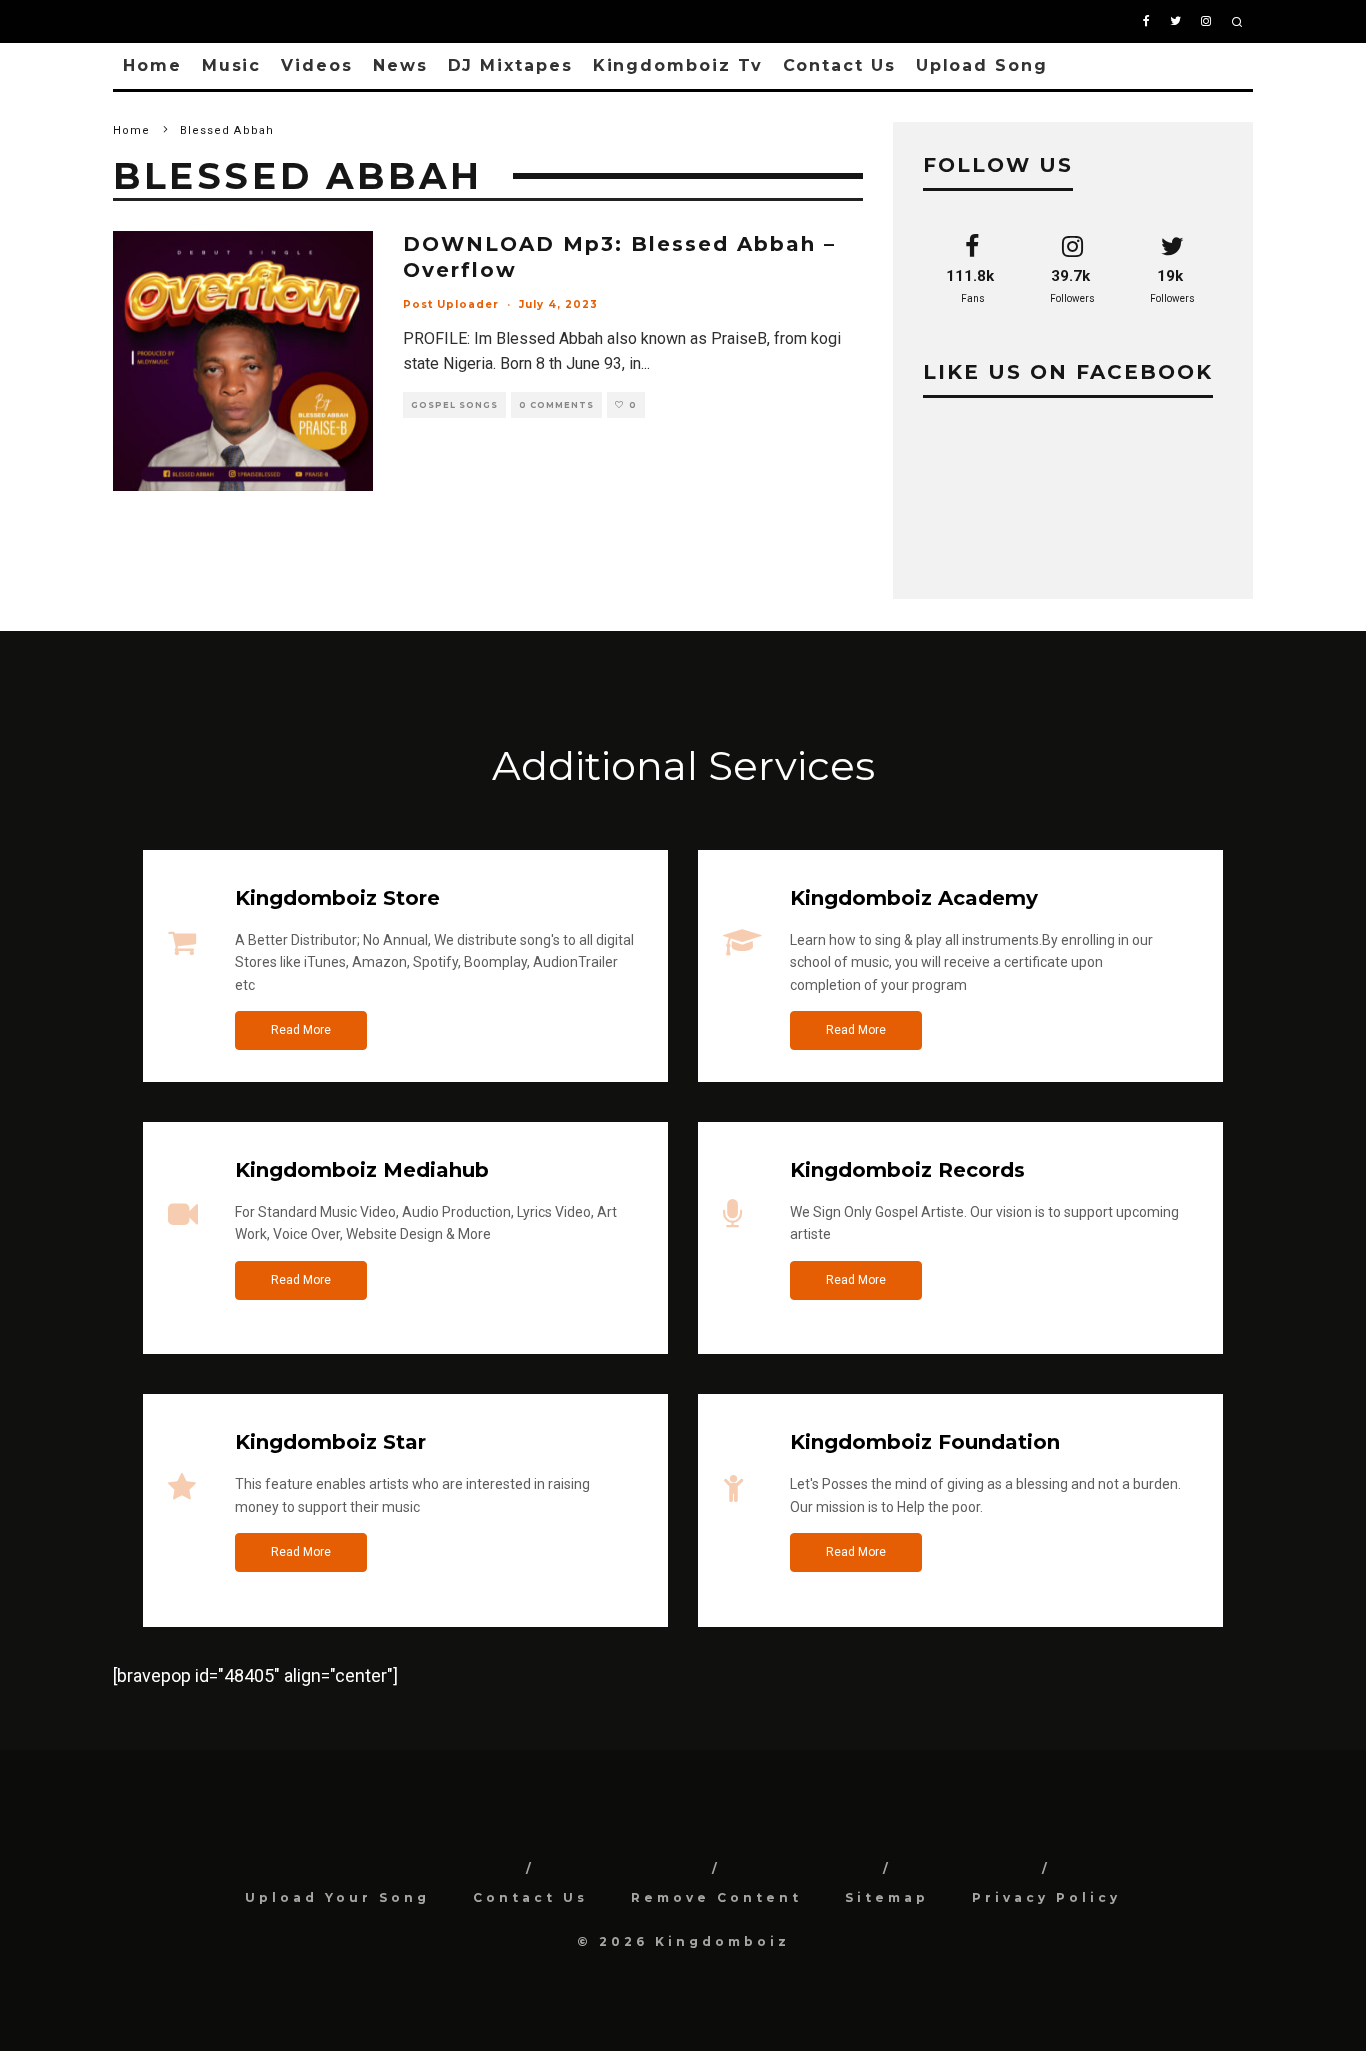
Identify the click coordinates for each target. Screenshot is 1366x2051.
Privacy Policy (1046, 1897)
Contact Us (839, 65)
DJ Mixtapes (510, 65)
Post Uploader (451, 304)
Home (152, 65)
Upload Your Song (337, 1897)
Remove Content (716, 1897)
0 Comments (556, 405)
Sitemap (887, 1897)
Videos (317, 65)
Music (232, 65)
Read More (301, 1030)
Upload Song (982, 65)
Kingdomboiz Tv (678, 65)
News (400, 65)
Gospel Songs (454, 405)
